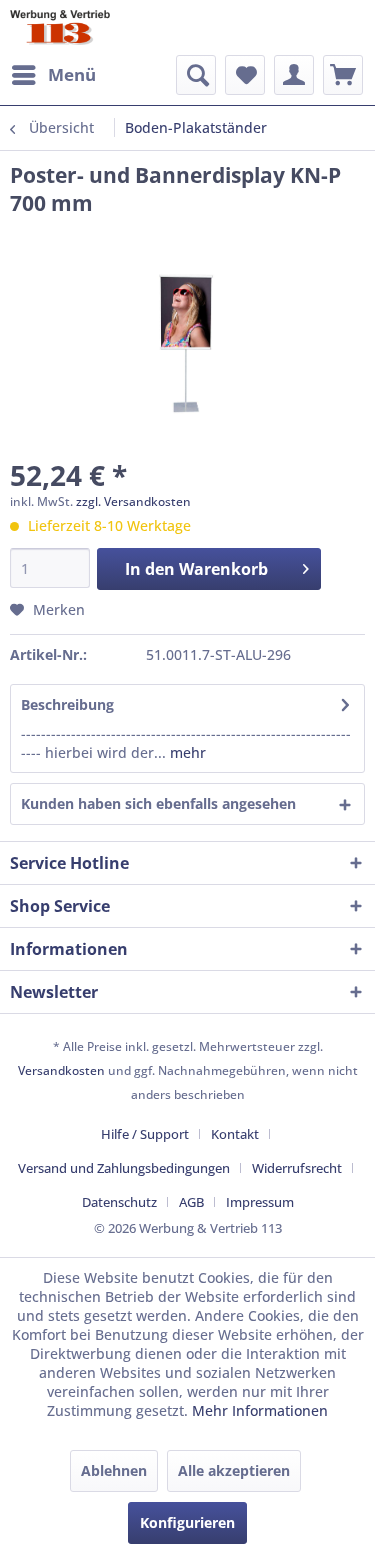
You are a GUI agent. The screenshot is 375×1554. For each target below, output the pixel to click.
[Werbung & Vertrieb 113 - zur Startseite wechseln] (60, 27)
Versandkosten (61, 1070)
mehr (186, 752)
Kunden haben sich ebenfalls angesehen (158, 803)
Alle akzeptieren (234, 1470)
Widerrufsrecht (297, 1168)
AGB (191, 1202)
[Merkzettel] (245, 75)
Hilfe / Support (145, 1134)
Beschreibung (67, 704)
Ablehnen (114, 1470)
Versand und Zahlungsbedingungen (124, 1168)
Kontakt (235, 1134)
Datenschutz (119, 1202)
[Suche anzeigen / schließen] (196, 75)
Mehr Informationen (260, 1410)
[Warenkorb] (343, 75)
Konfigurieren (187, 1522)
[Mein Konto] (294, 75)
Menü (72, 74)
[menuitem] (53, 75)
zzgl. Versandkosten (133, 501)
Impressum (260, 1202)
